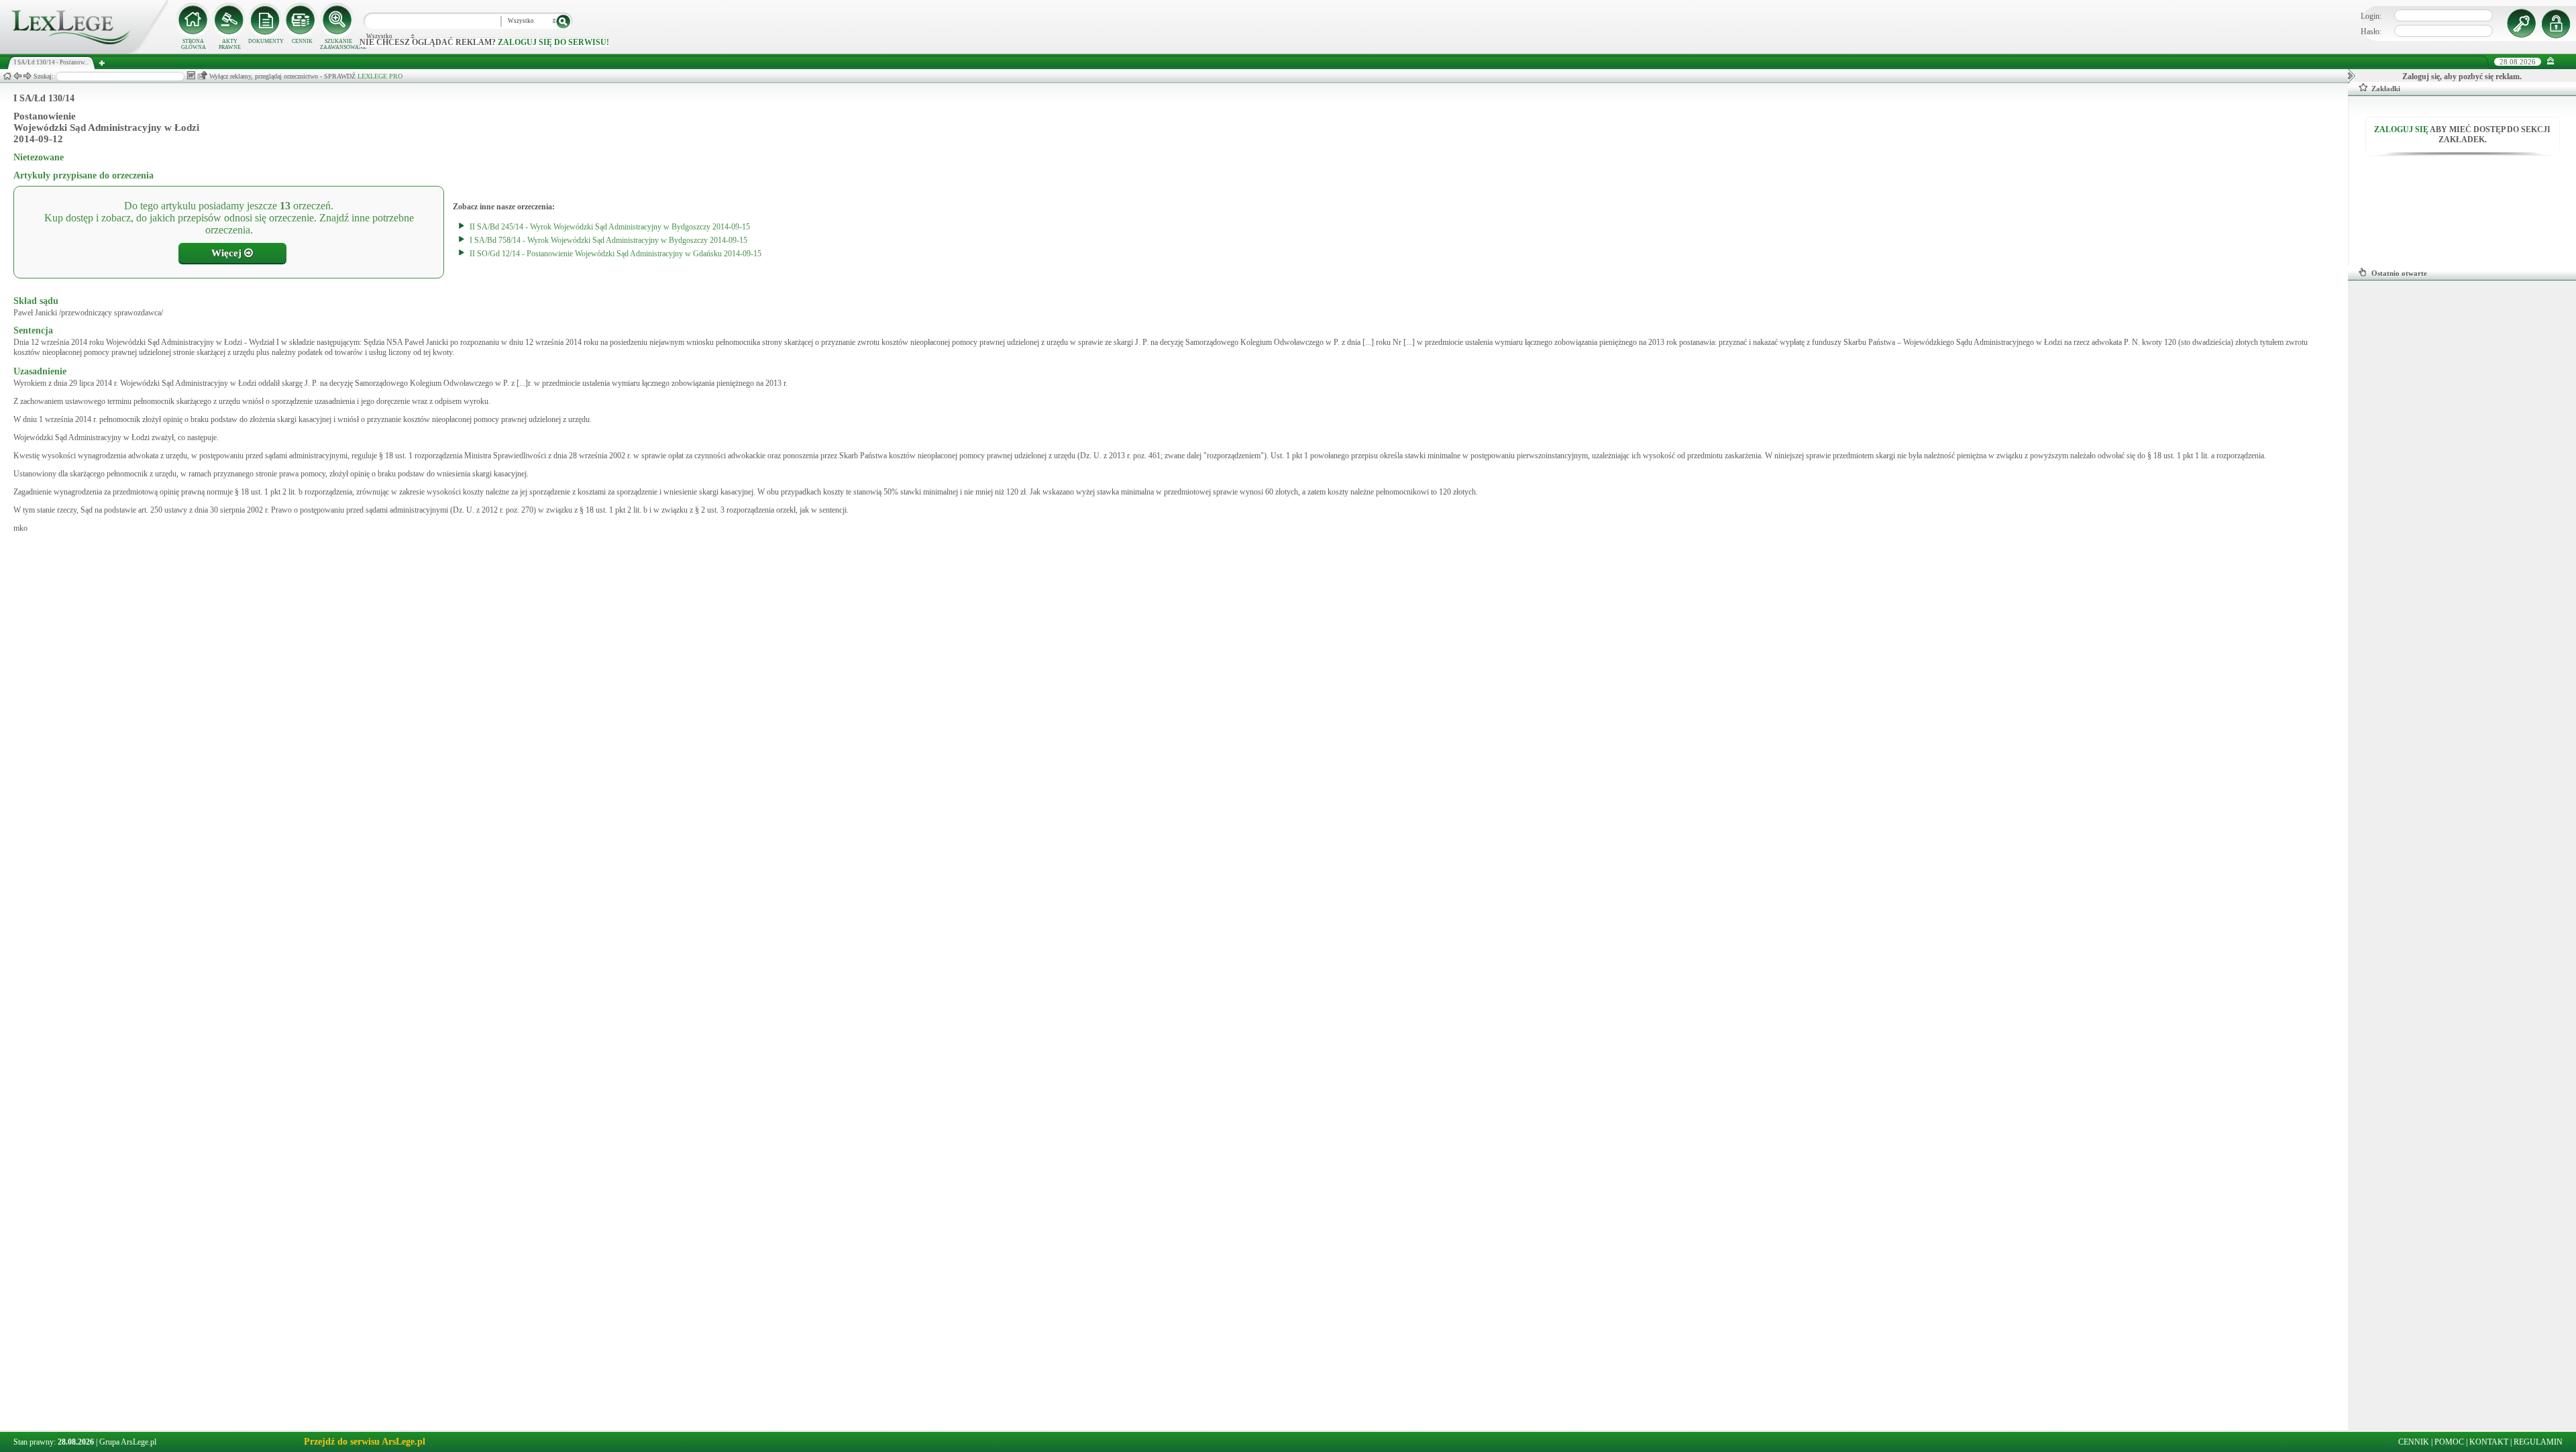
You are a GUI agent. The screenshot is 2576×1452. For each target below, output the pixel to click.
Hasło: (2371, 32)
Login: (2371, 16)
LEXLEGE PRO (380, 76)
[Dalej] (28, 76)
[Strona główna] (84, 51)
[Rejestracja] (2558, 23)
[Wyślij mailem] (202, 75)
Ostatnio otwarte (2399, 273)
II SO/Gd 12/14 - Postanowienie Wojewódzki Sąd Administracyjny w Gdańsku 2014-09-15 (615, 254)
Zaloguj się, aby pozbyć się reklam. (2462, 76)
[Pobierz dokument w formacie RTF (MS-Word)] (191, 75)
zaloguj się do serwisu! (553, 42)
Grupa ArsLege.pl (128, 1442)
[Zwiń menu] (2551, 61)
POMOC (2449, 1442)
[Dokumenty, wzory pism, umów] (266, 20)
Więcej (228, 253)
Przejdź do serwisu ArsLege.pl (365, 1442)
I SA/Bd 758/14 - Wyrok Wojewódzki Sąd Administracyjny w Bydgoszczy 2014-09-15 (608, 240)
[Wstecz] (17, 76)
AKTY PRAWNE (230, 44)
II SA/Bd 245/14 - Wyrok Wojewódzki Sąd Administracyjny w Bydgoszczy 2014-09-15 (610, 227)
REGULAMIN (2538, 1442)
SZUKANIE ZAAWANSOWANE (338, 44)
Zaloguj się (2401, 129)
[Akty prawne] (229, 20)
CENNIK (302, 41)
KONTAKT (2489, 1442)
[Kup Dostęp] (302, 20)
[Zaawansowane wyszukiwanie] (338, 20)
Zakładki (2386, 89)
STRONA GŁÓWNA (194, 44)
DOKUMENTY (266, 41)
